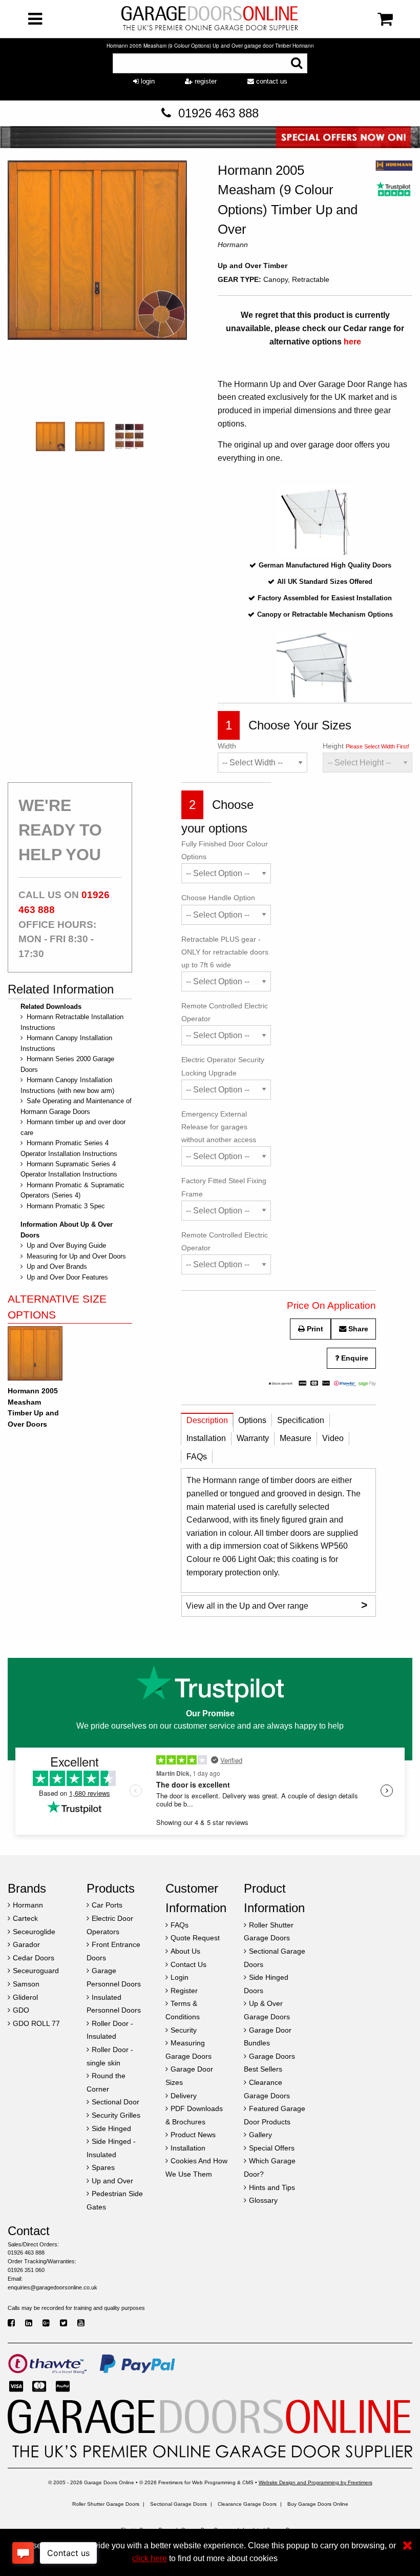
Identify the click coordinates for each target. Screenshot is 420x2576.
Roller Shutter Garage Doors (106, 2504)
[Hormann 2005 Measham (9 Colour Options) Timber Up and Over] (97, 289)
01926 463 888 (218, 113)
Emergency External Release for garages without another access (219, 1127)
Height (366, 746)
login (147, 81)
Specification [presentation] (301, 1420)
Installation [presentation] (206, 1438)
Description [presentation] (207, 1420)
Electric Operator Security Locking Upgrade (223, 1066)
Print (314, 1329)
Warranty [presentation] (253, 1438)
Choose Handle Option (218, 898)
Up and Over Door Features (67, 1277)
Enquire (354, 1358)
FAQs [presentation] (197, 1457)
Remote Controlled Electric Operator (225, 1012)
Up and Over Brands (57, 1266)
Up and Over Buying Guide (66, 1245)
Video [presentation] (333, 1438)
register (205, 81)
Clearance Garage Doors (247, 2504)
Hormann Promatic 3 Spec (66, 1206)
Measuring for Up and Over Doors (76, 1256)
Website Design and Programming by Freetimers (316, 2482)
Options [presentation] (252, 1420)
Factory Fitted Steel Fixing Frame (224, 1187)
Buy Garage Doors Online (318, 2504)
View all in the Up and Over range (277, 1605)
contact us (271, 81)
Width (227, 746)
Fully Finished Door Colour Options (225, 850)
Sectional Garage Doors (178, 2504)
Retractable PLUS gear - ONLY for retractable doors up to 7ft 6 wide (225, 952)
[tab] (207, 1423)
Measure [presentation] (296, 1438)
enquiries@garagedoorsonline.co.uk (52, 2287)
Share (357, 1329)
